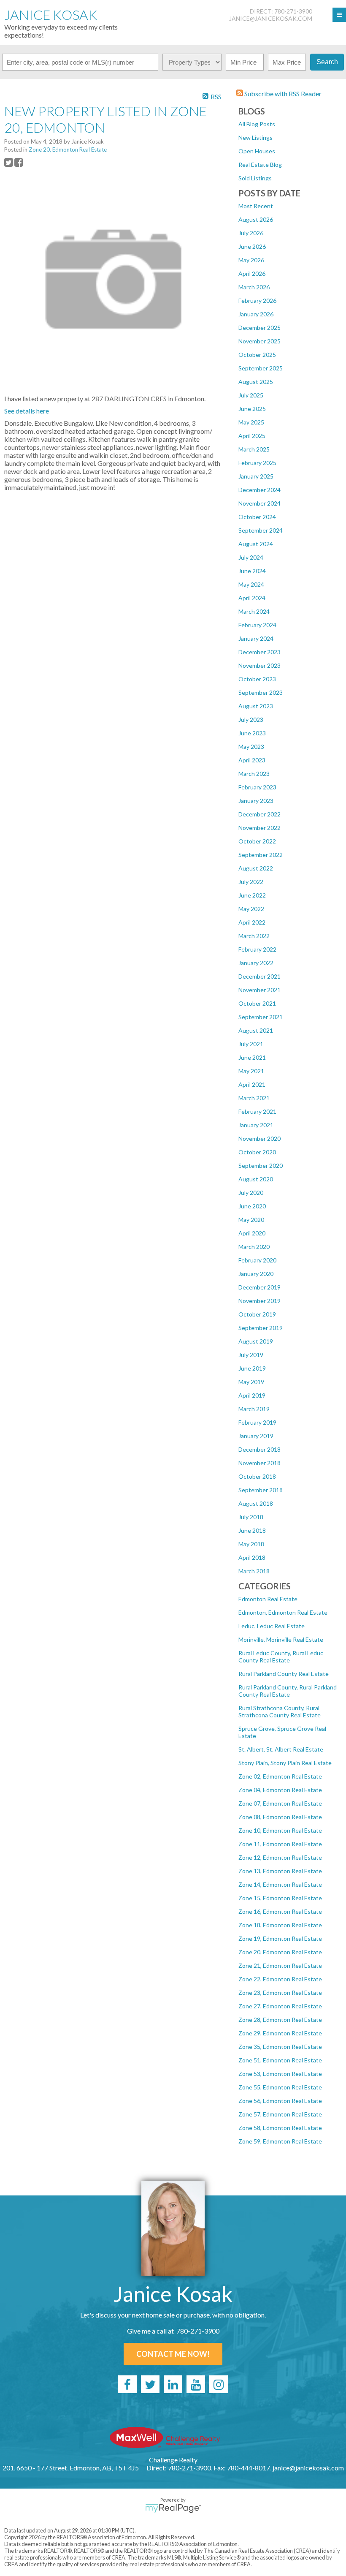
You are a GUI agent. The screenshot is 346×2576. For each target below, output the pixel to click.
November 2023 (259, 665)
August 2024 (256, 544)
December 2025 (259, 328)
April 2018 (252, 1557)
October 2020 (257, 1152)
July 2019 (251, 1355)
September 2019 (261, 1328)
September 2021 (261, 1017)
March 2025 (254, 449)
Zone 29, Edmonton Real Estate (280, 2033)
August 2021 (256, 1030)
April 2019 (252, 1395)
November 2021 (259, 990)
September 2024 (261, 530)
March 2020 (254, 1247)
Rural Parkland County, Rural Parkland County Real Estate (288, 1691)
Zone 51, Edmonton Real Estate (280, 2060)
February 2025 (257, 463)
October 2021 (257, 1003)
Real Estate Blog (260, 165)
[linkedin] (173, 2384)
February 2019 (257, 1422)
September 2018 (261, 1490)
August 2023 (256, 706)
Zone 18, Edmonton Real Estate (280, 1925)
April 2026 (252, 273)
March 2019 (254, 1409)
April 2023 (252, 760)
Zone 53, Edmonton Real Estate (280, 2074)
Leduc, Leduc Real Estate (272, 1626)
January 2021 (256, 1125)
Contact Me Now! (173, 2354)
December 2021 (259, 976)
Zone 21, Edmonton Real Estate (280, 1965)
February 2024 (257, 625)
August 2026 (256, 219)
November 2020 (259, 1138)
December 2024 (259, 490)
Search (327, 62)
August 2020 (256, 1179)
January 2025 (256, 476)
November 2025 (259, 341)
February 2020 (257, 1260)
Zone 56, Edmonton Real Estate (280, 2101)
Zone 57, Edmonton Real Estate (280, 2114)
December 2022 (259, 814)
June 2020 (252, 1206)
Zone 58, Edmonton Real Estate (280, 2128)
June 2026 (252, 246)
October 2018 (257, 1476)
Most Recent (256, 206)
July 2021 (251, 1044)
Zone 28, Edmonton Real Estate (280, 2020)
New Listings (255, 137)
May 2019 (251, 1382)
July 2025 (251, 395)
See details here (27, 411)
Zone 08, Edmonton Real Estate (280, 1817)
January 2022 (256, 963)
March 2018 (254, 1571)
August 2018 (256, 1503)
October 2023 (257, 679)
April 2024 (252, 598)
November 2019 (259, 1301)
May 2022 (251, 909)
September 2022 (261, 855)
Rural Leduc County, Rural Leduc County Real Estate (281, 1657)
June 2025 (252, 409)
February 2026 (257, 301)
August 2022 (256, 868)
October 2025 (257, 355)
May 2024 (251, 584)
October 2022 (257, 841)
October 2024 (257, 517)
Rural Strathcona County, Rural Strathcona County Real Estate (280, 1711)
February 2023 (257, 787)
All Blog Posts (257, 124)
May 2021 (251, 1071)
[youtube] (196, 2384)
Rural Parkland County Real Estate (284, 1674)
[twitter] (150, 2384)
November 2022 (259, 828)
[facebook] (127, 2384)
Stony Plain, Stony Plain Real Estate (285, 1763)
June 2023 (252, 733)
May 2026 (251, 260)
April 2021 (252, 1084)
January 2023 (256, 801)
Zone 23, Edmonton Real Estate (280, 1993)
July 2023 (251, 719)
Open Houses (257, 151)
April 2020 (252, 1233)
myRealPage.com (173, 2508)
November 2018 (259, 1463)
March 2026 (254, 287)
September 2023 (261, 692)
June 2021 (252, 1057)
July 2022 (251, 882)
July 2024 (251, 557)
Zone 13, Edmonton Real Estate (280, 1871)
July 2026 (251, 233)
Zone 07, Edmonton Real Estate (280, 1803)
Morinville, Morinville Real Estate (281, 1639)
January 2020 (256, 1274)
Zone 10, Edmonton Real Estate (280, 1830)
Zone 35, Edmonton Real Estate (280, 2047)
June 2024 (252, 571)
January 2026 (256, 314)
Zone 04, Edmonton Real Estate (280, 1790)
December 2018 (259, 1449)
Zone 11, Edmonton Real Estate (280, 1844)
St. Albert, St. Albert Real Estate (281, 1749)
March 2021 (254, 1098)
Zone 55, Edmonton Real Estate (280, 2087)
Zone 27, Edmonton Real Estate (280, 2006)
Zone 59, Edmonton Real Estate (280, 2141)
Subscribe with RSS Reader (282, 94)
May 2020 (251, 1220)
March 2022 (254, 936)
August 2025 (256, 382)
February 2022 (257, 949)
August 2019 (256, 1341)
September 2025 (261, 368)
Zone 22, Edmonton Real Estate (280, 1979)
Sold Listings (255, 178)
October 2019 (257, 1314)
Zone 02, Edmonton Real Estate (280, 1776)
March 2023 (254, 774)
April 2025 (252, 436)
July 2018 (251, 1517)
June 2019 (252, 1368)
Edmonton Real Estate (268, 1599)
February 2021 (257, 1111)
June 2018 (252, 1530)
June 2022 (252, 895)
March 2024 (254, 611)
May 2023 (251, 747)
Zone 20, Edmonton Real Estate (280, 1952)
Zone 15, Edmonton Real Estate (280, 1898)
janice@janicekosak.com (271, 18)
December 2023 (259, 652)
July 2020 (251, 1193)
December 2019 (259, 1287)
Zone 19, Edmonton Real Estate (280, 1938)
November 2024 (259, 503)
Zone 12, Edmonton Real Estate (280, 1857)
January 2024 (256, 638)
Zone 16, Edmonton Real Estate (280, 1911)
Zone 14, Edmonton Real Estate (280, 1884)
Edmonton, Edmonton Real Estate (283, 1612)
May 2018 (251, 1544)
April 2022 (252, 922)
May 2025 (251, 422)
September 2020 (261, 1166)
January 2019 (256, 1436)
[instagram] (219, 2384)
